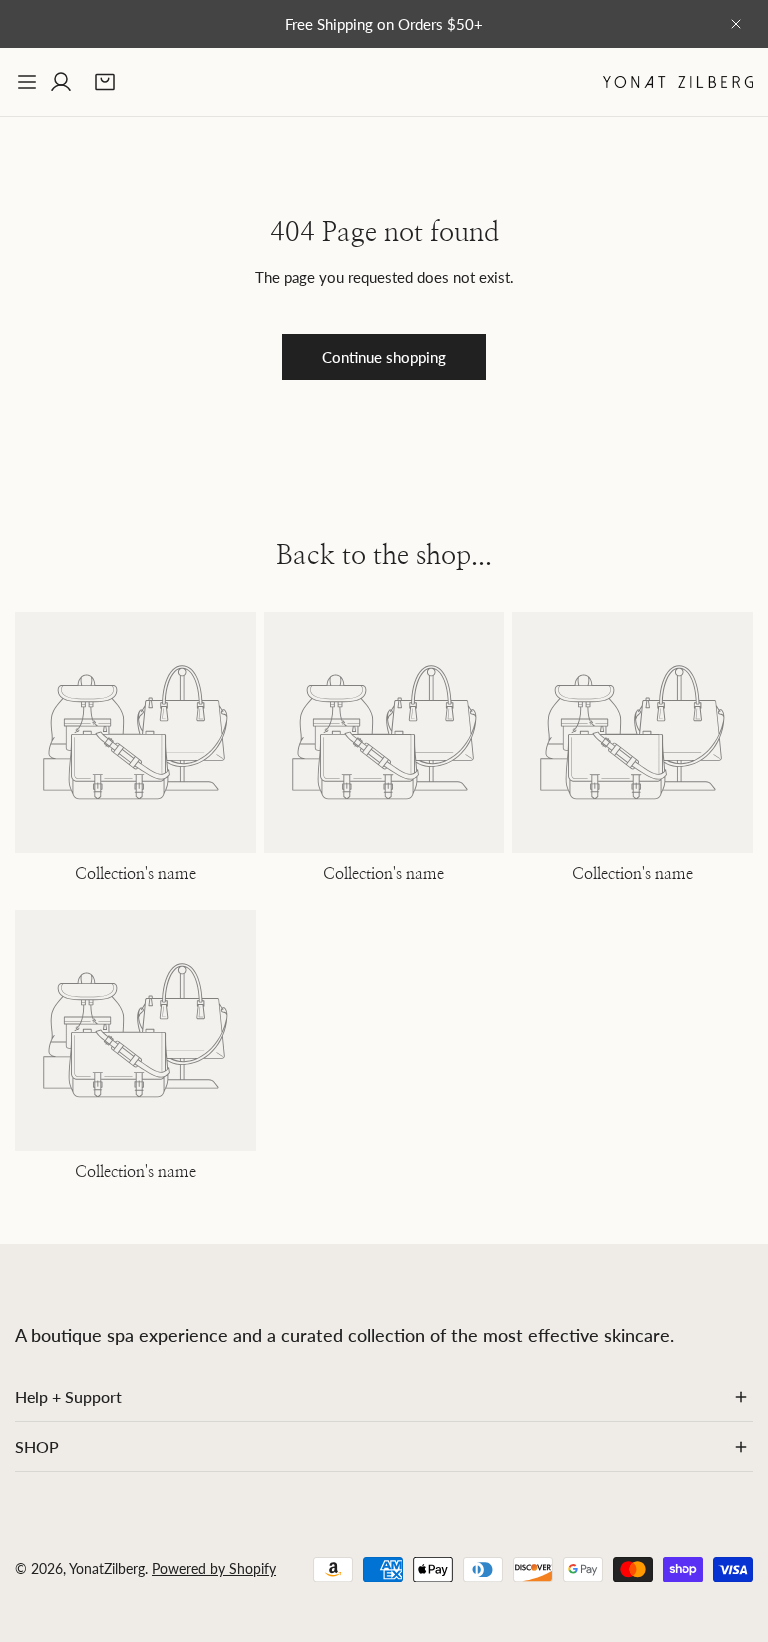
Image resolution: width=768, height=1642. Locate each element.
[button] (105, 82)
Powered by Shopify (214, 1568)
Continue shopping (384, 357)
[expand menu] (27, 82)
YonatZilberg (107, 1568)
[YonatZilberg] (678, 81)
